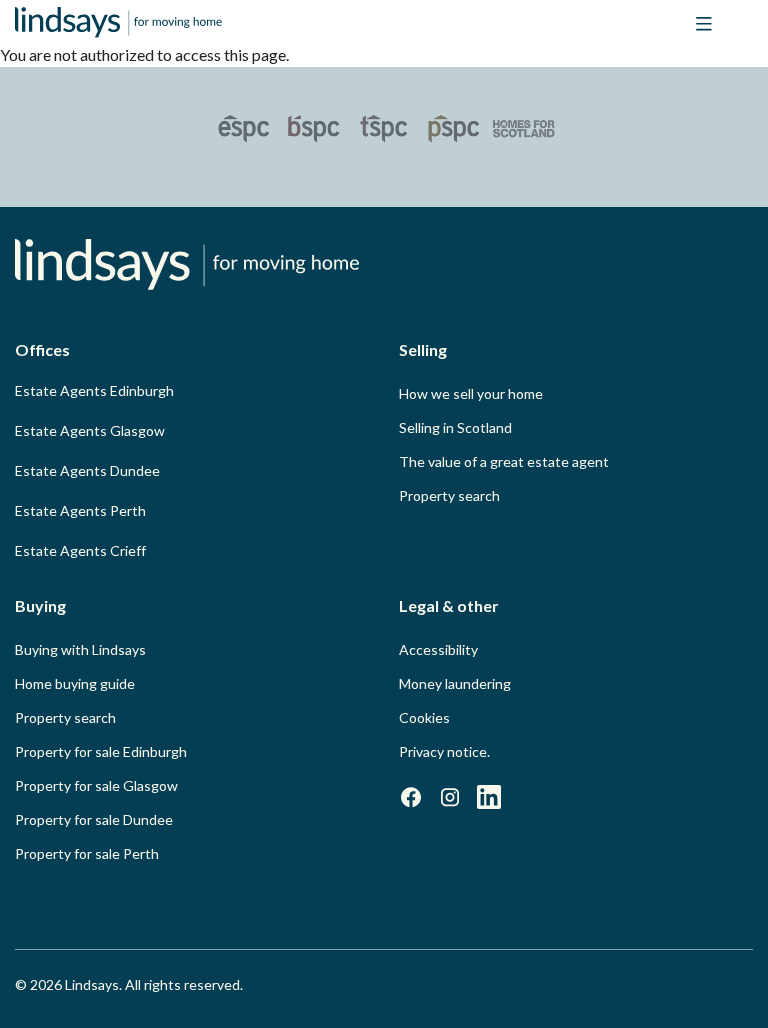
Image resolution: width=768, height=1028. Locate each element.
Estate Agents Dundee (87, 470)
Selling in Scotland (455, 427)
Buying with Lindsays (80, 649)
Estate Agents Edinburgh (94, 390)
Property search (449, 495)
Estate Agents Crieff (80, 550)
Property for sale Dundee (94, 819)
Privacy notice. (444, 751)
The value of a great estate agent (504, 461)
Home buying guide (75, 683)
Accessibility (438, 649)
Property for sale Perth (87, 853)
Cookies (424, 717)
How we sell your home (471, 393)
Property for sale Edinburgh (101, 751)
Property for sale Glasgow (96, 785)
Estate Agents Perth (80, 510)
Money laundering (455, 683)
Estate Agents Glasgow (90, 430)
